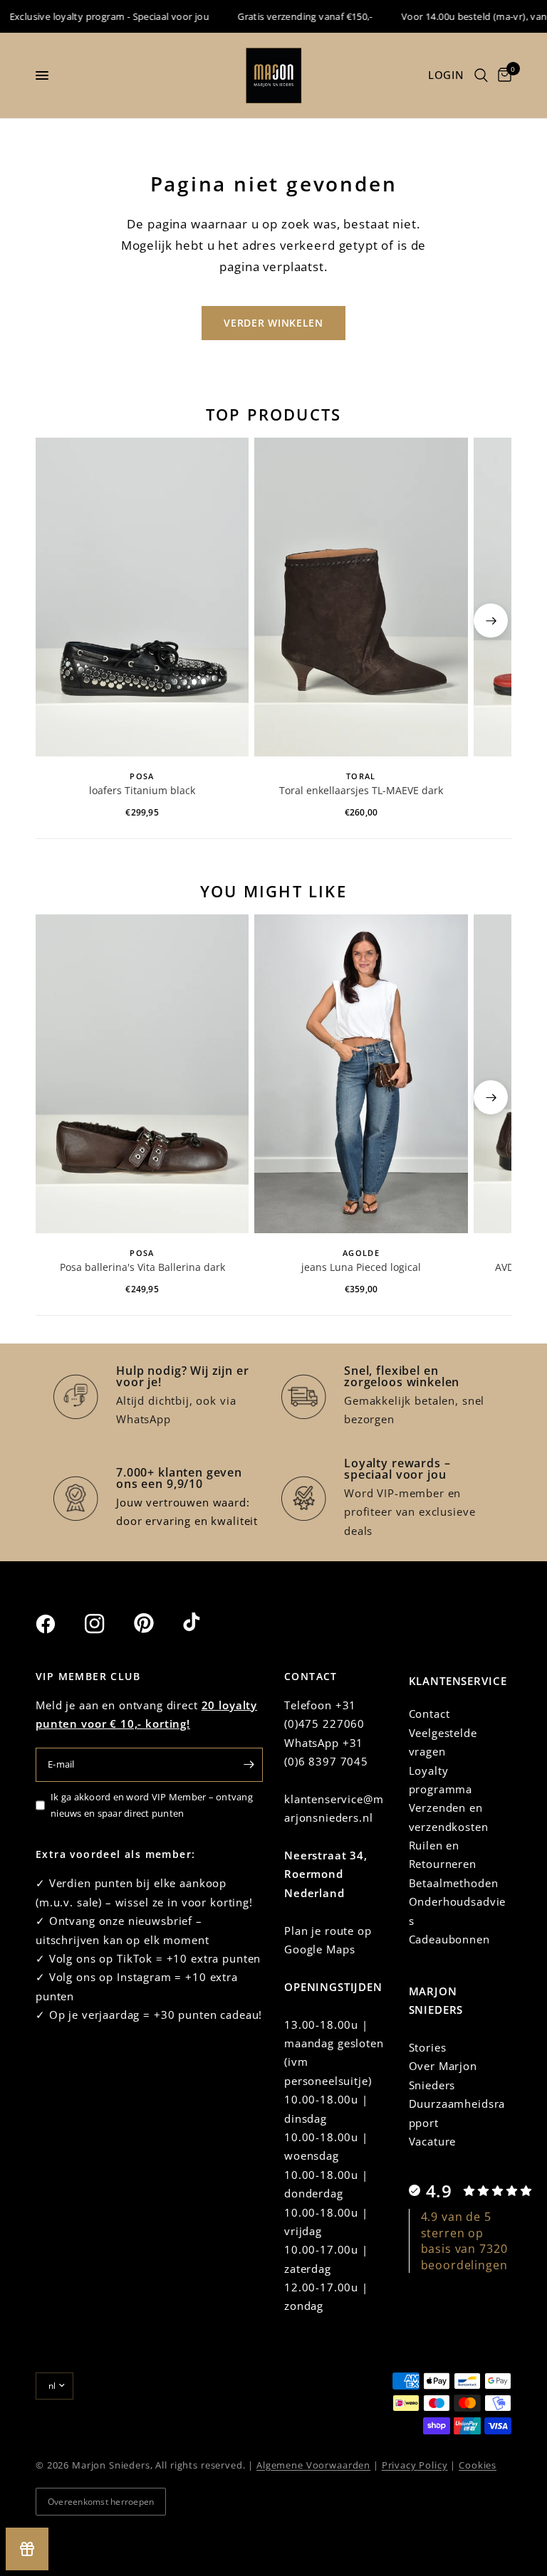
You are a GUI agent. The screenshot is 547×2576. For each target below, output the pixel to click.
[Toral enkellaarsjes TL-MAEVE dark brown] (361, 597)
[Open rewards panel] (27, 2549)
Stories (428, 2047)
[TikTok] (206, 1623)
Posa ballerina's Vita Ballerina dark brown (142, 1268)
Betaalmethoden (454, 1883)
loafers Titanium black (142, 790)
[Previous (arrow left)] (56, 621)
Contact (429, 1714)
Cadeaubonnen (449, 1939)
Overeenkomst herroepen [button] (101, 2502)
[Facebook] (58, 1624)
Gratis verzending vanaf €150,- (286, 16)
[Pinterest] (157, 1623)
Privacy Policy (415, 2465)
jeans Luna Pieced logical (361, 1267)
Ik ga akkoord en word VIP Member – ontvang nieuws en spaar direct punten (152, 1805)
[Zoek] (481, 75)
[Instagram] (108, 1624)
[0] (502, 75)
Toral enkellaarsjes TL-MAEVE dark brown (361, 791)
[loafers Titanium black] (142, 597)
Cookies (478, 2465)
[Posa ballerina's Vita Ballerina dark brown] (142, 1074)
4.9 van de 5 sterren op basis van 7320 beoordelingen (464, 2240)
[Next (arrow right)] (491, 621)
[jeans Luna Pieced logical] (361, 1074)
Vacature (433, 2141)
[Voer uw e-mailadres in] (249, 1765)
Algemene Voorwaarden (313, 2465)
